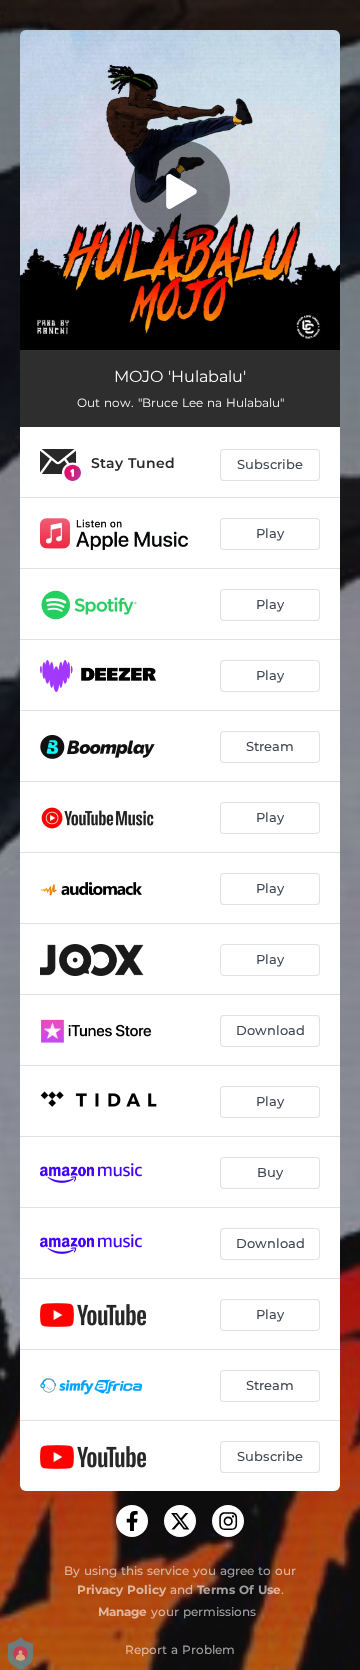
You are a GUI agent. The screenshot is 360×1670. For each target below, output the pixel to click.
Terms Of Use (239, 1589)
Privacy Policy (121, 1589)
